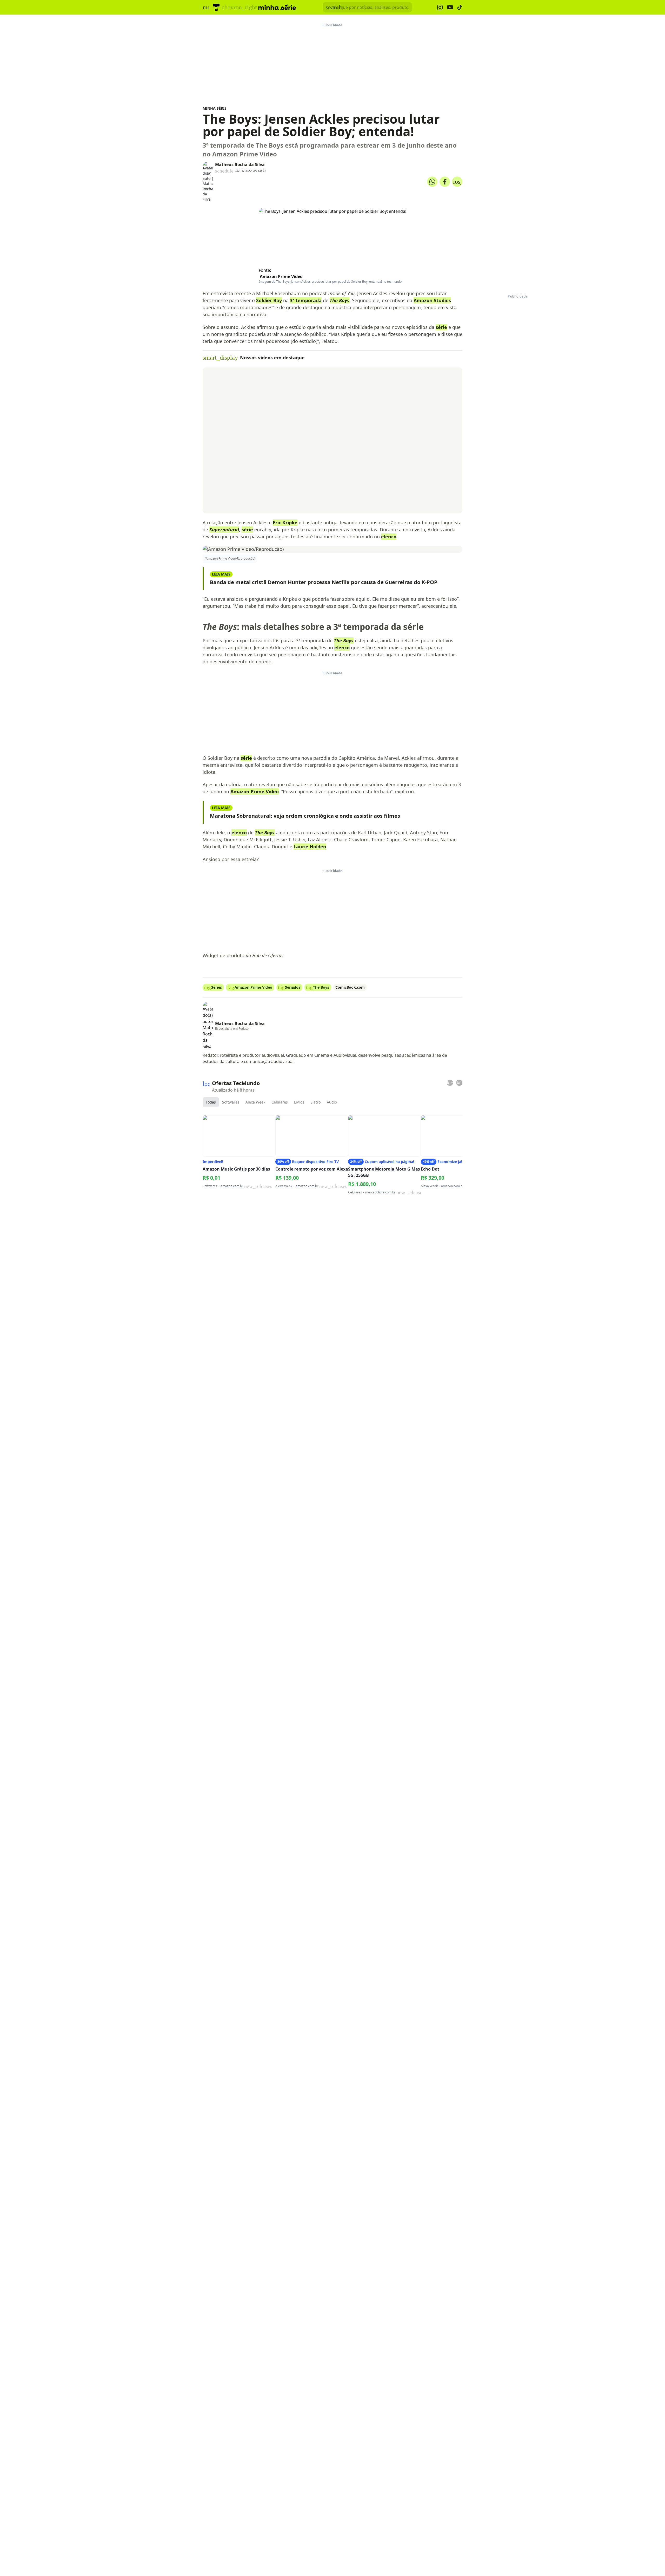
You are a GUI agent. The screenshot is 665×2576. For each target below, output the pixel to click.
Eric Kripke (285, 523)
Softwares (231, 1102)
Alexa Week (255, 1102)
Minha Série (215, 108)
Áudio (332, 1102)
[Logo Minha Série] (277, 7)
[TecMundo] (216, 7)
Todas (211, 1102)
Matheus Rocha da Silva (240, 164)
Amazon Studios (432, 300)
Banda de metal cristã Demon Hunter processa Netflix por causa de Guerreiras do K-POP (324, 582)
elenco (389, 537)
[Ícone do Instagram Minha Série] (440, 7)
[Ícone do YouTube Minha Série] (450, 7)
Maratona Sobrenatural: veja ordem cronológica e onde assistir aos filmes (305, 816)
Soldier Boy (269, 300)
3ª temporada (306, 300)
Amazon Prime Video (281, 276)
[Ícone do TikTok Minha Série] (460, 7)
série (441, 327)
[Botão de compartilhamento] (432, 182)
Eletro (315, 1102)
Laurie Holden (310, 847)
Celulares (280, 1102)
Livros (299, 1102)
